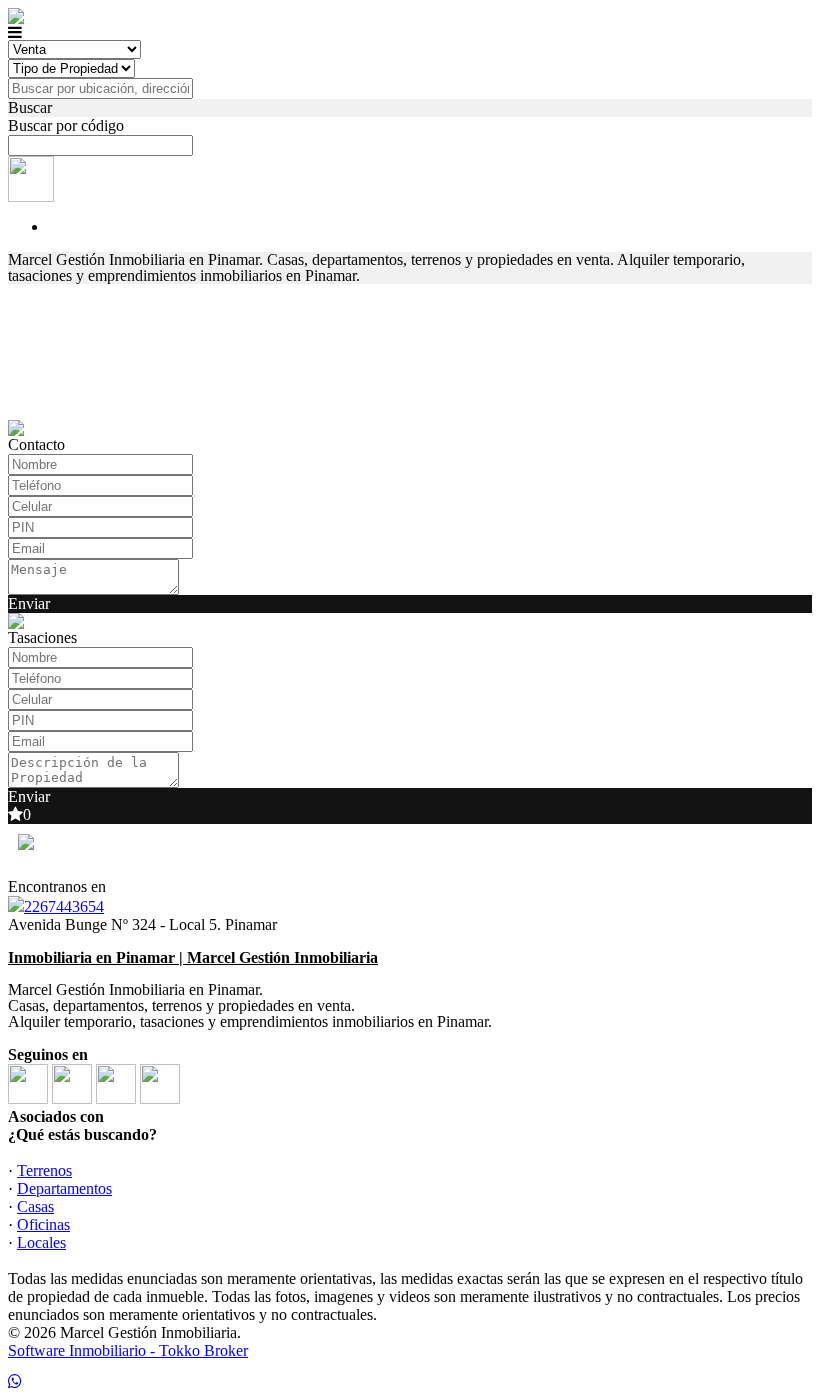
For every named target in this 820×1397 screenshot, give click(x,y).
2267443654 (64, 906)
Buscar (30, 107)
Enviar (29, 603)
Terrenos (44, 1170)
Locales (41, 1242)
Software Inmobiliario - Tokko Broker (128, 1350)
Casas (35, 1206)
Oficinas (43, 1224)
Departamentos (64, 1188)
